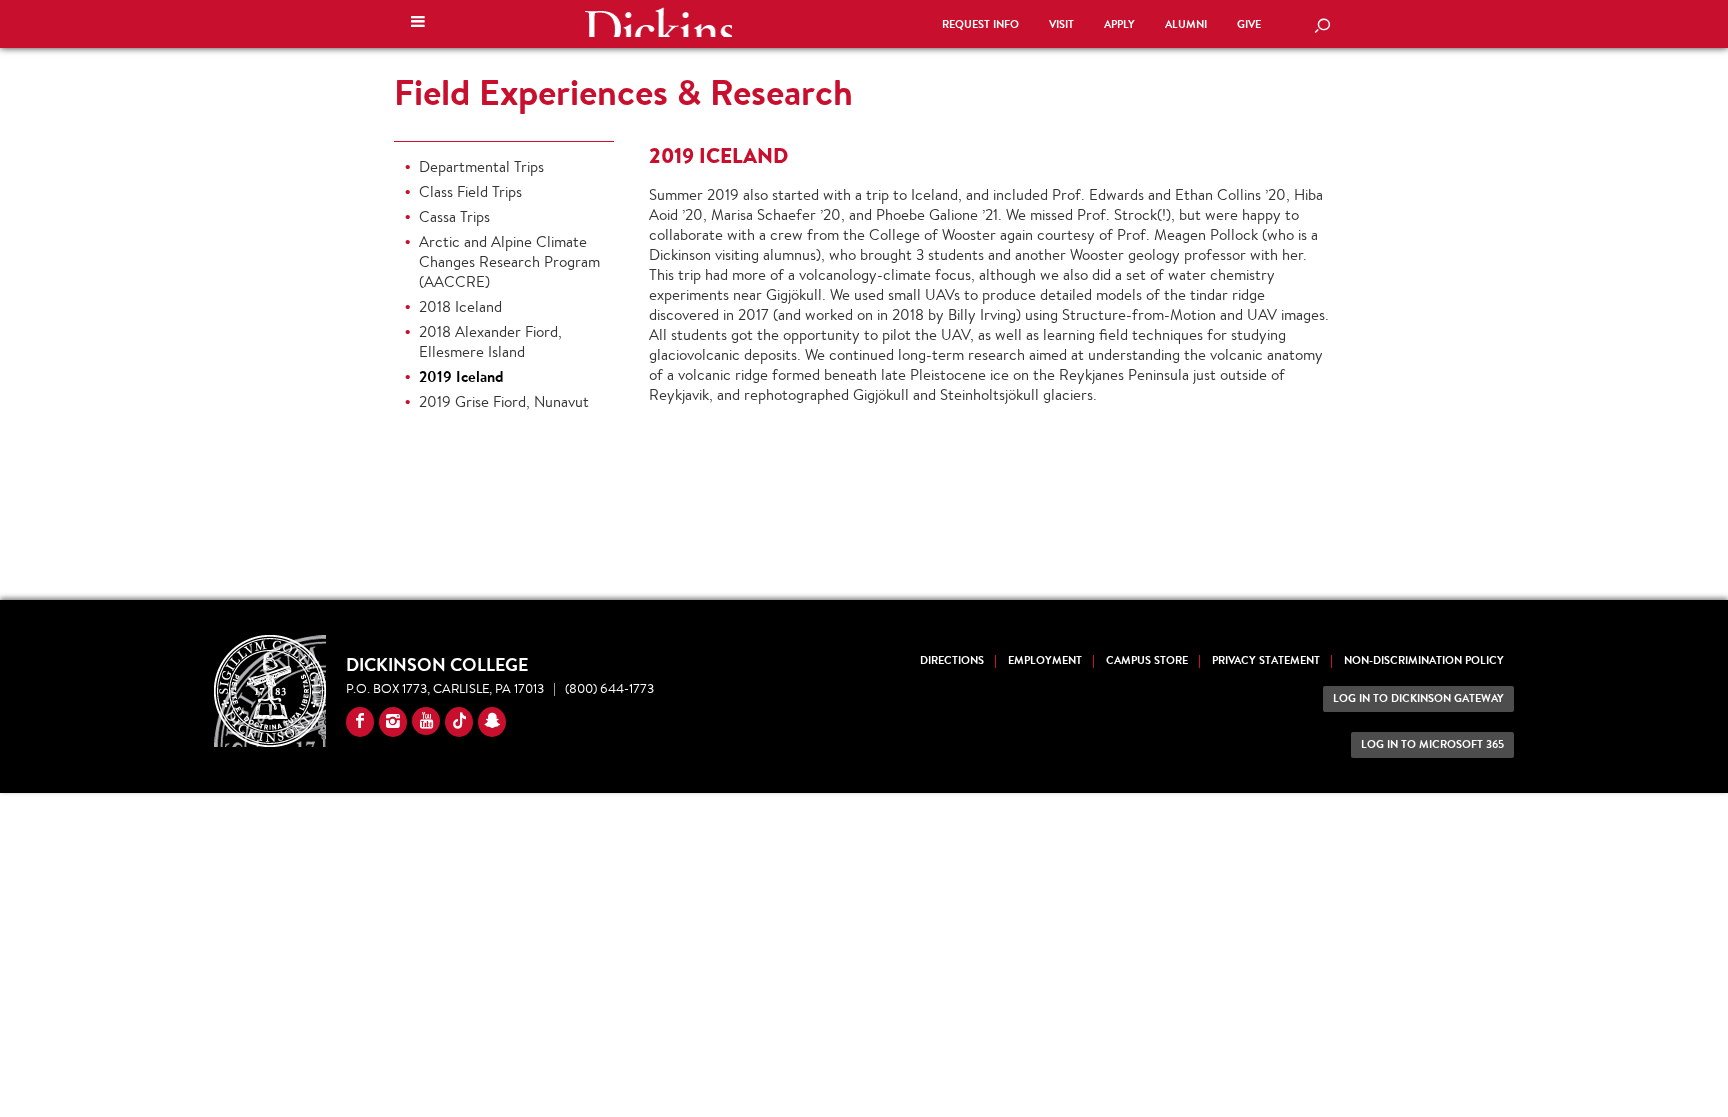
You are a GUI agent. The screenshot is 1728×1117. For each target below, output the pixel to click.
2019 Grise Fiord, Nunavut (504, 401)
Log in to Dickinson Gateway (1418, 698)
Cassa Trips (454, 216)
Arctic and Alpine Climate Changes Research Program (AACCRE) (509, 261)
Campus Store (1147, 660)
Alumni (1186, 24)
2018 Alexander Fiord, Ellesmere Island (490, 341)
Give (1249, 24)
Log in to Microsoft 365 (1432, 744)
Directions (952, 660)
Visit (1061, 24)
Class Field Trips (470, 191)
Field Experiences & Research (623, 92)
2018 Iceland (460, 306)
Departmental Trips (481, 166)
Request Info (980, 24)
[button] (418, 24)
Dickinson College (658, 22)
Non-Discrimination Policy (1424, 660)
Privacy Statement (1266, 660)
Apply (1119, 24)
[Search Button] (1322, 27)
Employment (1045, 660)
